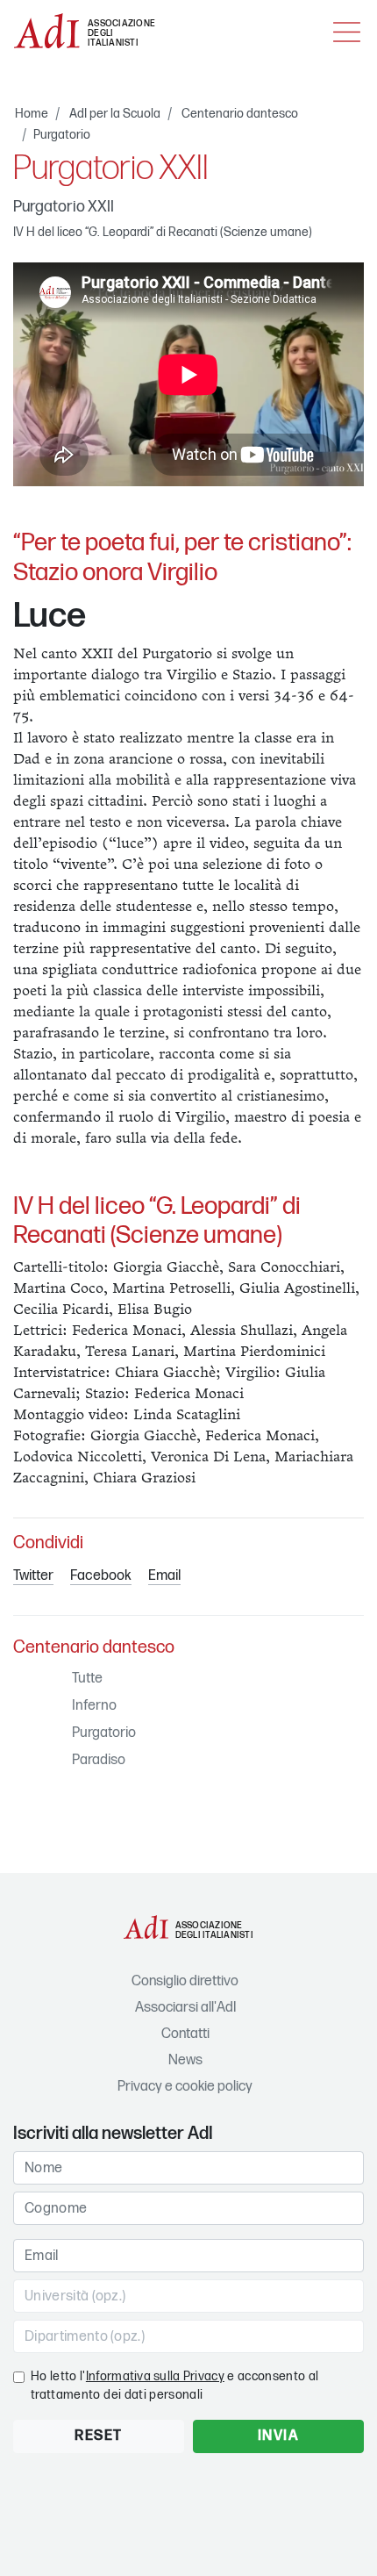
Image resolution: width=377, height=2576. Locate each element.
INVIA (279, 2436)
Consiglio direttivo (185, 1981)
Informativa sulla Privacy (155, 2376)
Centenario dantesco (240, 114)
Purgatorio (62, 135)
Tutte (87, 1679)
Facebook (101, 1576)
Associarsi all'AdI (185, 2008)
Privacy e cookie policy (185, 2087)
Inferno (94, 1706)
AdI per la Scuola (115, 114)
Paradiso (99, 1760)
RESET (99, 2436)
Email (164, 1576)
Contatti (185, 2034)
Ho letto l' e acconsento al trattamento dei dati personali (174, 2386)
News (185, 2060)
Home (32, 114)
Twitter (33, 1576)
